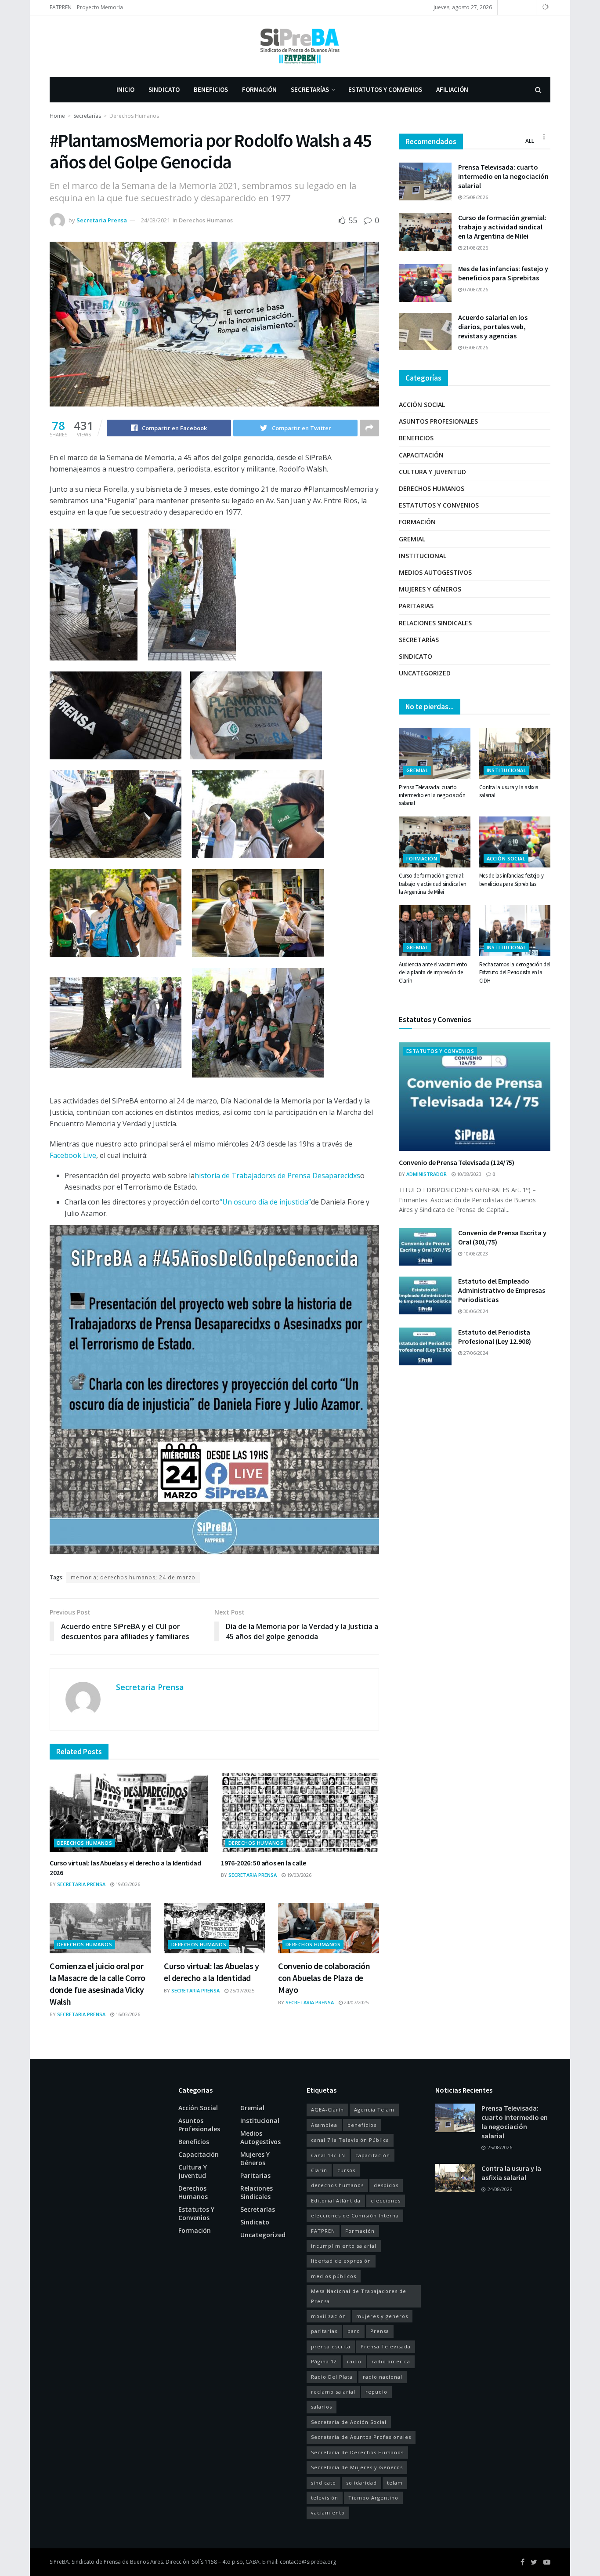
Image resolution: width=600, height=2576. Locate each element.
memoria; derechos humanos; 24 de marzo (133, 1577)
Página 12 (324, 2361)
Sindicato (164, 89)
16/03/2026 (127, 2014)
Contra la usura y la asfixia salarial (511, 2173)
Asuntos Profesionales (438, 421)
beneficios (362, 2125)
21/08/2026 (475, 248)
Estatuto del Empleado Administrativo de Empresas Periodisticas (502, 1290)
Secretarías (310, 89)
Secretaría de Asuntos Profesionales (361, 2437)
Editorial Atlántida (336, 2200)
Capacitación (421, 455)
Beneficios (211, 89)
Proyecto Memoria (100, 7)
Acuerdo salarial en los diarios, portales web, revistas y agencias (493, 327)
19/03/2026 (127, 1884)
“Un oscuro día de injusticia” (265, 1202)
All (530, 141)
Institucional (423, 556)
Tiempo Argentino (373, 2498)
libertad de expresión (341, 2261)
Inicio (125, 89)
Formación (259, 89)
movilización (329, 2316)
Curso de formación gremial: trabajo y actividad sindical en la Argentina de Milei (502, 227)
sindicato (323, 2483)
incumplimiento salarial (344, 2246)
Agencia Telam (374, 2110)
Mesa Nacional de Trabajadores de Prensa (359, 2296)
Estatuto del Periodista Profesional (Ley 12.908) (495, 1337)
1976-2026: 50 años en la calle (263, 1863)
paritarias (324, 2331)
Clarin (319, 2170)
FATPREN (61, 7)
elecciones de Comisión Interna (355, 2215)
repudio (376, 2392)
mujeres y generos (382, 2316)
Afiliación (452, 89)
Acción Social (422, 405)
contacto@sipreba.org (308, 2562)
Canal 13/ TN (328, 2155)
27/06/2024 (475, 1353)
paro (354, 2331)
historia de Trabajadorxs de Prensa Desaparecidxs (277, 1176)
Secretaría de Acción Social (349, 2422)
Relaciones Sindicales (435, 623)
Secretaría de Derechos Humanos (357, 2452)
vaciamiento (328, 2513)
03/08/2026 (475, 347)
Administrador (427, 1174)
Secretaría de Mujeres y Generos (357, 2467)
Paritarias (416, 606)
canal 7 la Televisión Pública (350, 2140)
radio (354, 2361)
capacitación (373, 2155)
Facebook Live (73, 1155)
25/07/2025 (241, 1990)
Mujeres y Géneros (430, 589)
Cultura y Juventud (432, 472)
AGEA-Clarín (327, 2110)
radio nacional (383, 2377)
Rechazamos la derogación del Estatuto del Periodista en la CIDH (515, 972)
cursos (346, 2170)
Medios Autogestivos (435, 572)
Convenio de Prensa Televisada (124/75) (457, 1162)
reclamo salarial (333, 2392)
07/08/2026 (475, 289)
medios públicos (334, 2276)
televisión (325, 2498)
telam (395, 2483)
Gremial (412, 539)
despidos (386, 2185)
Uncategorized (425, 673)
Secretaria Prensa (102, 220)
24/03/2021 (155, 220)
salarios (322, 2407)
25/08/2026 (475, 197)
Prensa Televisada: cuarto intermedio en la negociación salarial (503, 176)
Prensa (380, 2331)
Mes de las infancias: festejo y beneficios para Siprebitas (503, 273)
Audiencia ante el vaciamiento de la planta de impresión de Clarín (433, 972)
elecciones (386, 2200)
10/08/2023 (468, 1174)
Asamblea (324, 2125)
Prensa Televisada (386, 2346)
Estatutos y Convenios (385, 89)
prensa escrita (331, 2346)
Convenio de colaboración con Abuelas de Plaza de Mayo (324, 1978)
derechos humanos (337, 2185)
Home (57, 116)
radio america (391, 2361)
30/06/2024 (475, 1311)
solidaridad (361, 2483)
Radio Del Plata (332, 2377)
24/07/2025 (356, 2002)
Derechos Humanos (134, 116)
